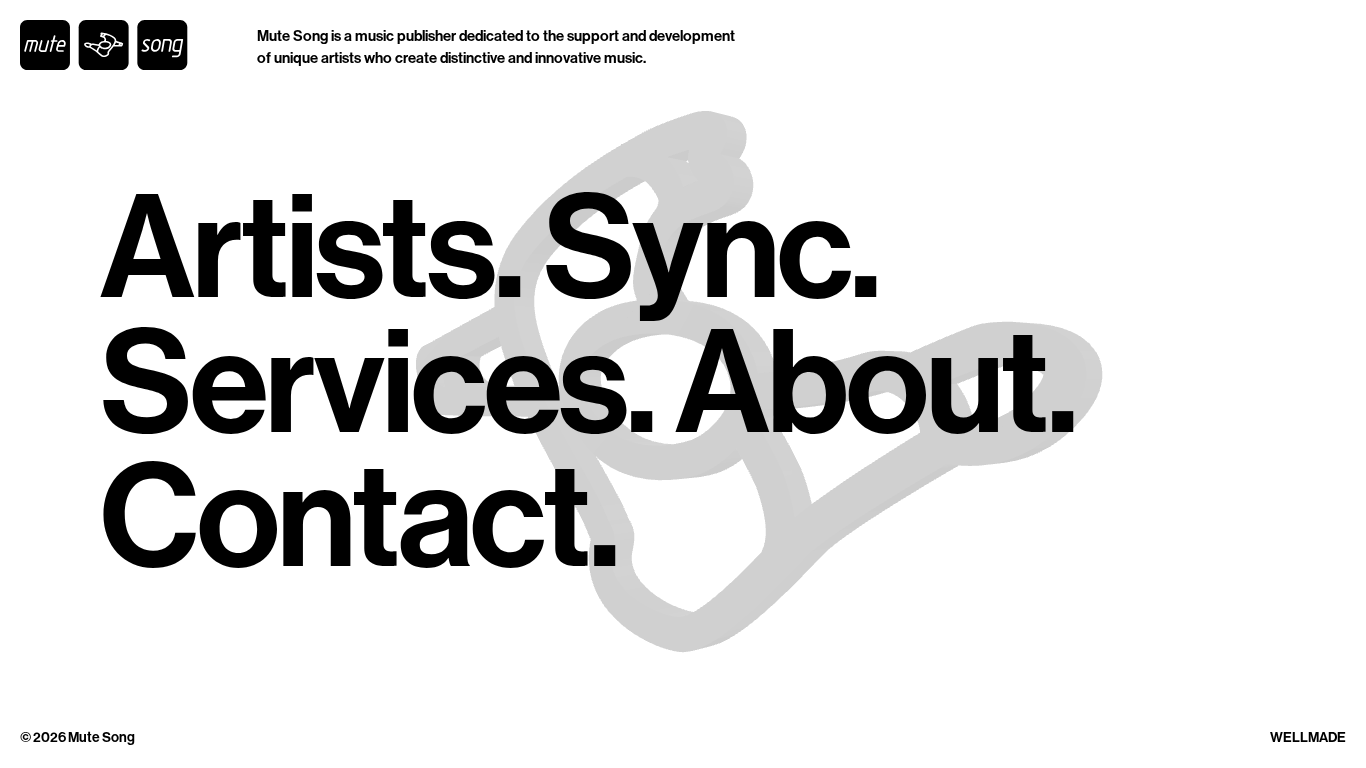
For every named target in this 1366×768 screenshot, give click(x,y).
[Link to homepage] (104, 45)
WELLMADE (1308, 737)
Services (363, 384)
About (861, 384)
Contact (344, 518)
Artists (297, 249)
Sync (696, 249)
